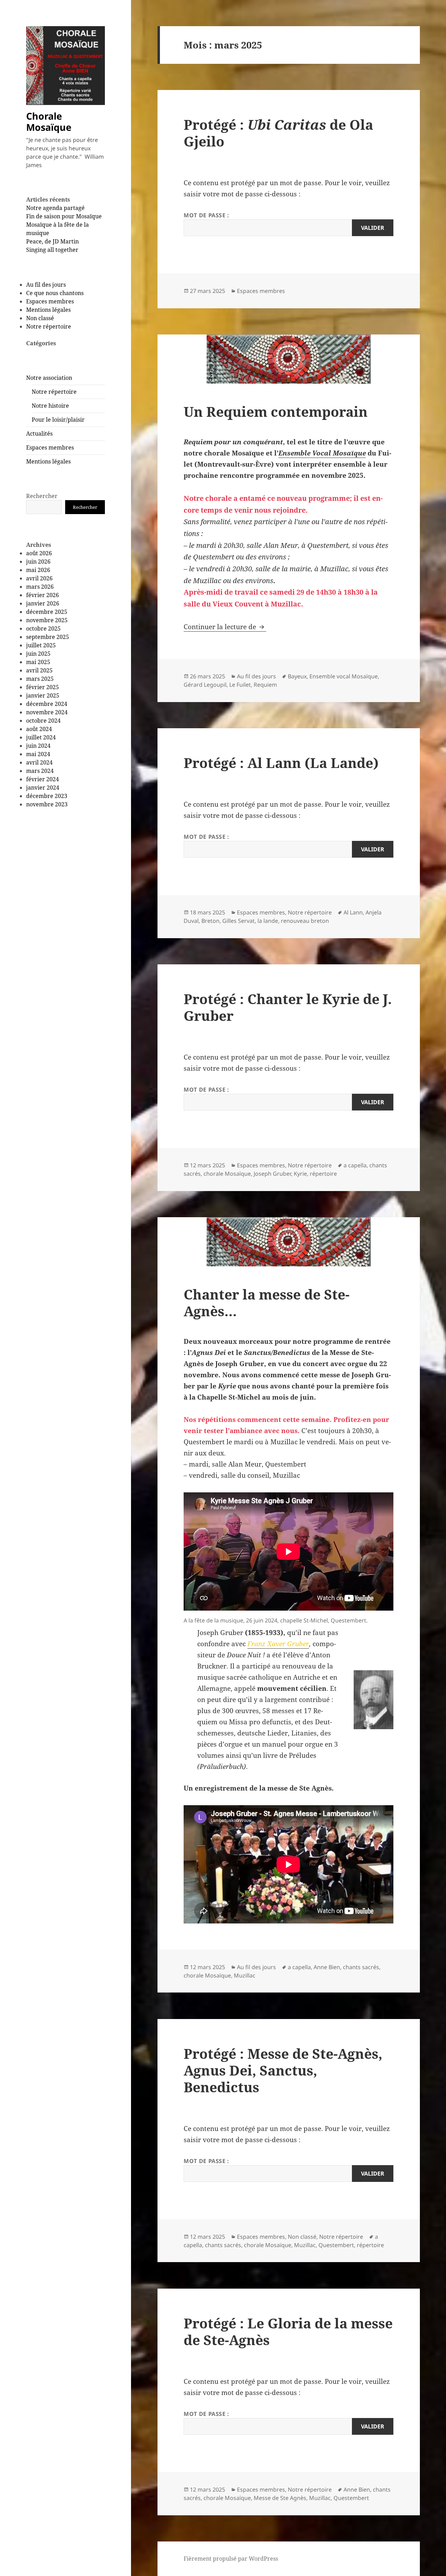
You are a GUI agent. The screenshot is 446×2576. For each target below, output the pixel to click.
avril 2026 (39, 578)
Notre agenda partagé (55, 208)
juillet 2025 (41, 645)
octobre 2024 (43, 721)
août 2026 (39, 553)
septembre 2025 (48, 637)
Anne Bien (327, 1967)
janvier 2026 (43, 603)
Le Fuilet (240, 685)
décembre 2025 (47, 612)
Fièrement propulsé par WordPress (231, 2559)
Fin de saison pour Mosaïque (64, 216)
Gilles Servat (239, 921)
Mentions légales (48, 310)
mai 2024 (38, 754)
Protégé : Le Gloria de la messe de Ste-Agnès (288, 2331)
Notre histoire (50, 406)
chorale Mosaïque (227, 1174)
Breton (210, 921)
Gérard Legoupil (205, 685)
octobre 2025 (43, 628)
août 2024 (39, 729)
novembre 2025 (47, 620)
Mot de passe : (206, 215)
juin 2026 (38, 562)
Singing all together (52, 250)
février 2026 (43, 595)
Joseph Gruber (272, 1174)
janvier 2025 (43, 695)
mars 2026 (40, 587)
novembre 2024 (47, 712)
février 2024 (43, 779)
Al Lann (353, 912)
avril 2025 (39, 670)
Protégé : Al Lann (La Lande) (281, 763)
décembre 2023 (47, 796)
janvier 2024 (43, 788)
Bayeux (297, 676)
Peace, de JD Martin (52, 241)
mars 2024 (40, 771)
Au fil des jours (46, 285)
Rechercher (42, 496)
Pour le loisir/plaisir (58, 420)
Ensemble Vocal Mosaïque (322, 453)
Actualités (39, 434)
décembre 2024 (47, 704)
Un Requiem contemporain (276, 411)
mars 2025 (40, 679)
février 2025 (43, 687)
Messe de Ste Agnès (280, 2498)
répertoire (323, 1174)
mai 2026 (38, 570)
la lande (268, 921)
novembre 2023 (47, 804)
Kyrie (300, 1174)
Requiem (265, 685)
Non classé (40, 318)
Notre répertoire (49, 326)
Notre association (49, 378)
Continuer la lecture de (225, 627)
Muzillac (245, 1975)
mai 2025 (38, 662)
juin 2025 (38, 654)
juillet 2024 (41, 737)
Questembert (336, 2245)
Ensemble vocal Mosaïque (344, 676)
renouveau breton (305, 921)
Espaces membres (50, 301)
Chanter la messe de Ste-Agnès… (267, 1302)
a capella (355, 1165)
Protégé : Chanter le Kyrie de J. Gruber (288, 1007)
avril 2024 (39, 762)
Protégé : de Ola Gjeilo (278, 133)
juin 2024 (38, 746)
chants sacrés (361, 1967)
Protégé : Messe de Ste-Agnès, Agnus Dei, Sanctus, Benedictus (283, 2070)
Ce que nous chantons (55, 293)
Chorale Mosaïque (49, 122)
